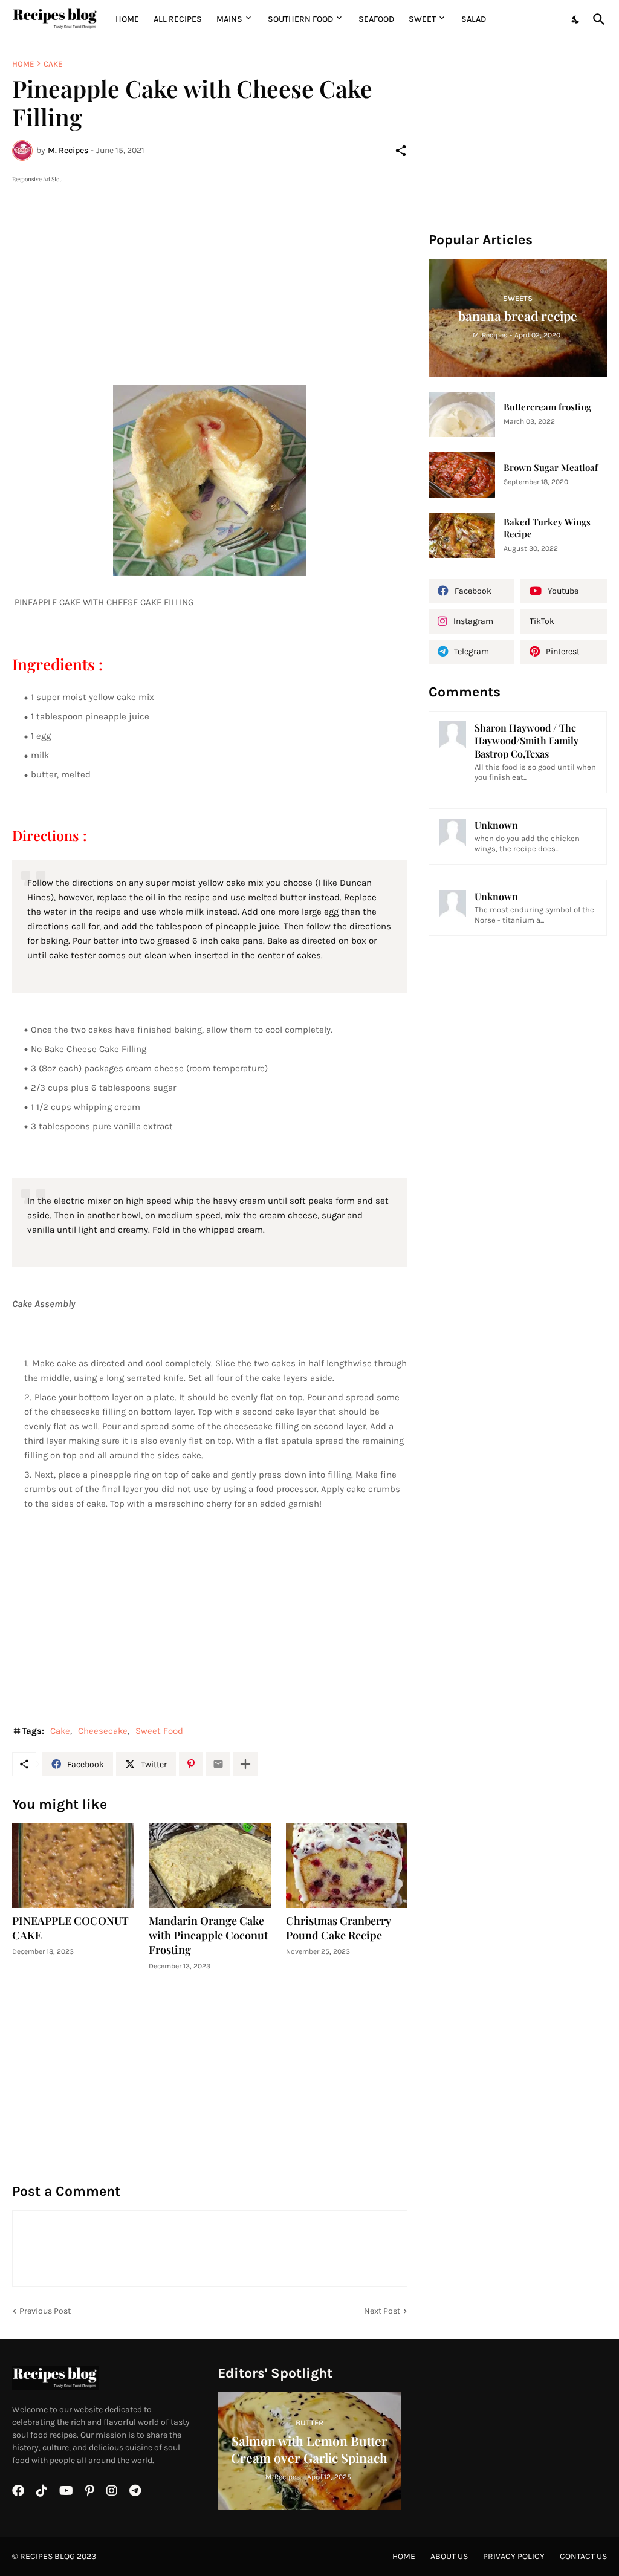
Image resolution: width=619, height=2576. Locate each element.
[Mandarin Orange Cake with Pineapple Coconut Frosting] (209, 1866)
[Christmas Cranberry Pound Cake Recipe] (347, 1866)
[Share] (401, 151)
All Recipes (178, 19)
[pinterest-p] (90, 2491)
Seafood (376, 19)
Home (127, 19)
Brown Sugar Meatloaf (551, 468)
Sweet (422, 19)
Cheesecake (103, 1731)
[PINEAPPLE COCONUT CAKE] (73, 1866)
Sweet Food (159, 1731)
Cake (53, 64)
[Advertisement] (210, 270)
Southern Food (300, 19)
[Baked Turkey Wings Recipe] (462, 535)
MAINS (229, 19)
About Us (449, 2556)
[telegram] (135, 2491)
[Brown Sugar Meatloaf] (462, 475)
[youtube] (66, 2491)
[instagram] (112, 2491)
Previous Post (45, 2311)
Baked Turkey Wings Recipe (547, 528)
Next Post (382, 2311)
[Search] (597, 19)
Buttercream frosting (547, 407)
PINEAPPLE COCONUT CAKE (70, 1928)
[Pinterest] (191, 1764)
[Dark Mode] (576, 19)
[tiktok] (42, 2491)
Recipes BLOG (47, 2556)
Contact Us (583, 2556)
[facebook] (18, 2491)
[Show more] (245, 1764)
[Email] (218, 1764)
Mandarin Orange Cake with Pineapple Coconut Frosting (208, 1935)
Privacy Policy (514, 2556)
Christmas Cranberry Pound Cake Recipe (339, 1928)
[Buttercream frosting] (462, 414)
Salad (474, 19)
